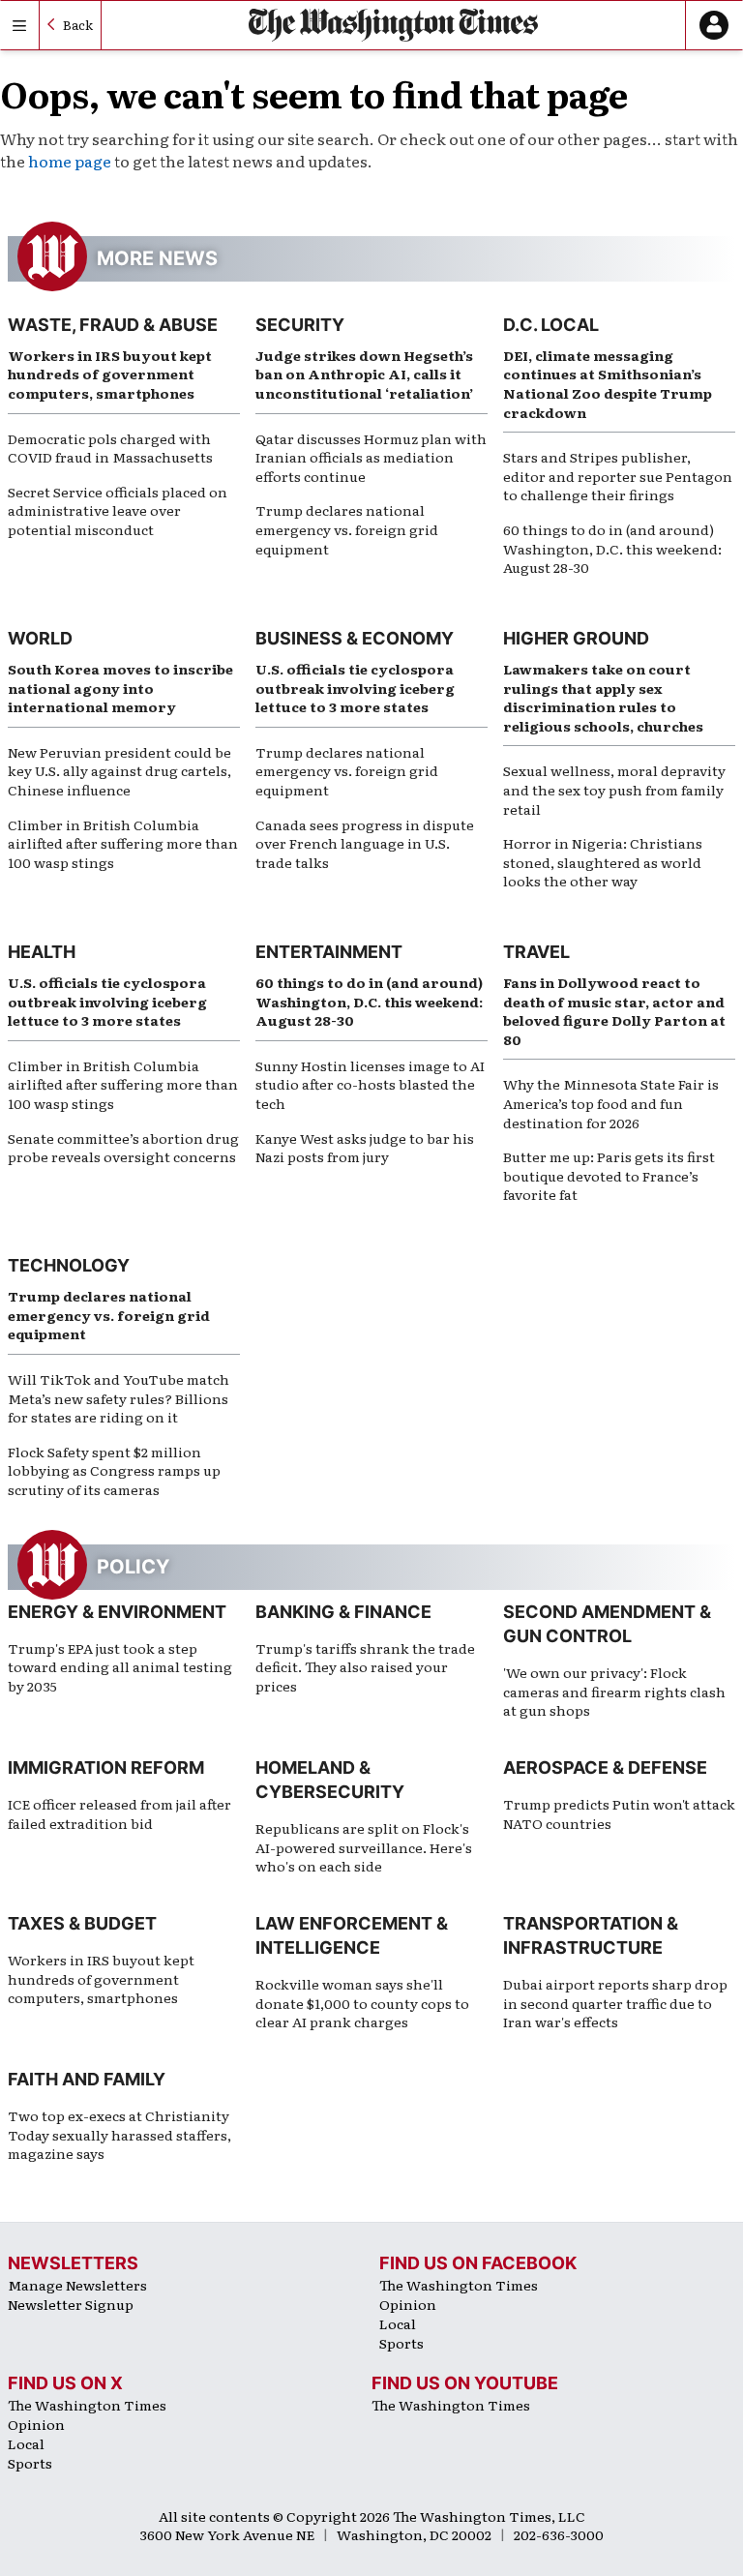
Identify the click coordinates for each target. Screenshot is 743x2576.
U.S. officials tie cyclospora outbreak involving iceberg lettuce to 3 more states (355, 688)
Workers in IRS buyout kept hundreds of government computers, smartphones (110, 374)
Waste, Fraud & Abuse (113, 325)
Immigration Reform (106, 1767)
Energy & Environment (117, 1612)
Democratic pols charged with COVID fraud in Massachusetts (110, 448)
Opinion (408, 2304)
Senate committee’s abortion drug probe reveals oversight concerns (123, 1148)
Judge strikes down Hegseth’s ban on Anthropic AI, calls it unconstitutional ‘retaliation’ (364, 374)
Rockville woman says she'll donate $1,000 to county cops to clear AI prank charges (362, 2003)
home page (70, 161)
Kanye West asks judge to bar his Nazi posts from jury (365, 1148)
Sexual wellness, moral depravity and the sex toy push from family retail (614, 789)
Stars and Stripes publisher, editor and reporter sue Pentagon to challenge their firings (618, 476)
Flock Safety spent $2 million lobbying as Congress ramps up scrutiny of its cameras (114, 1470)
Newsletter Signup (71, 2304)
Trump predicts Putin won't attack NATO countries (619, 1813)
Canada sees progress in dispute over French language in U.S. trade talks (365, 843)
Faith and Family (87, 2079)
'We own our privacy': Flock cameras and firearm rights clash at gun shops (614, 1691)
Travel (536, 952)
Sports (401, 2343)
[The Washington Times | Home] (394, 25)
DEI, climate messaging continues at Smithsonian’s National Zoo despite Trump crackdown (608, 384)
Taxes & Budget (82, 1923)
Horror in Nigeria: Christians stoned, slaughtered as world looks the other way (603, 862)
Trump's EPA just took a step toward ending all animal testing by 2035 (120, 1667)
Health (42, 952)
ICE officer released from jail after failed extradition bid (119, 1813)
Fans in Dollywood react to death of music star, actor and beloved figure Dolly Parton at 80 (614, 1011)
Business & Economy (355, 638)
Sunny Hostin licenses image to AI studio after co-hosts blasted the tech (370, 1084)
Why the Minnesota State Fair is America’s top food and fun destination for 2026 (611, 1103)
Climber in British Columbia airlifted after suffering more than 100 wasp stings (123, 843)
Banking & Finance (343, 1612)
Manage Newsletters (77, 2285)
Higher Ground (576, 638)
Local (398, 2323)
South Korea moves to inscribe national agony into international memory (120, 688)
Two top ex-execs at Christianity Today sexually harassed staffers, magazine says (119, 2134)
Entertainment (329, 952)
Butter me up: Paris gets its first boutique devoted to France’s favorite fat (609, 1175)
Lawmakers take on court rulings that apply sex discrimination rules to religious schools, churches (603, 697)
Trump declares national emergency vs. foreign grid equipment (347, 529)
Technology (69, 1265)
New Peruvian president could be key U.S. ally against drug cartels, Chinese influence (119, 771)
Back (78, 25)
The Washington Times (459, 2285)
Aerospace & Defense (605, 1767)
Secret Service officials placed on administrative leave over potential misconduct (118, 510)
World (40, 638)
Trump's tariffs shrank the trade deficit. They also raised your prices (365, 1667)
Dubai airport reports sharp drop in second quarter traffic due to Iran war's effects (615, 2003)
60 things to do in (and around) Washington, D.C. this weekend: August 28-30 (612, 548)
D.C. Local (551, 325)
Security (300, 325)
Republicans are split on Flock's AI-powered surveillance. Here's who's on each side (364, 1847)
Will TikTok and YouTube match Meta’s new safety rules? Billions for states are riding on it (119, 1398)
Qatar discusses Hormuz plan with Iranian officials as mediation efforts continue (371, 457)
